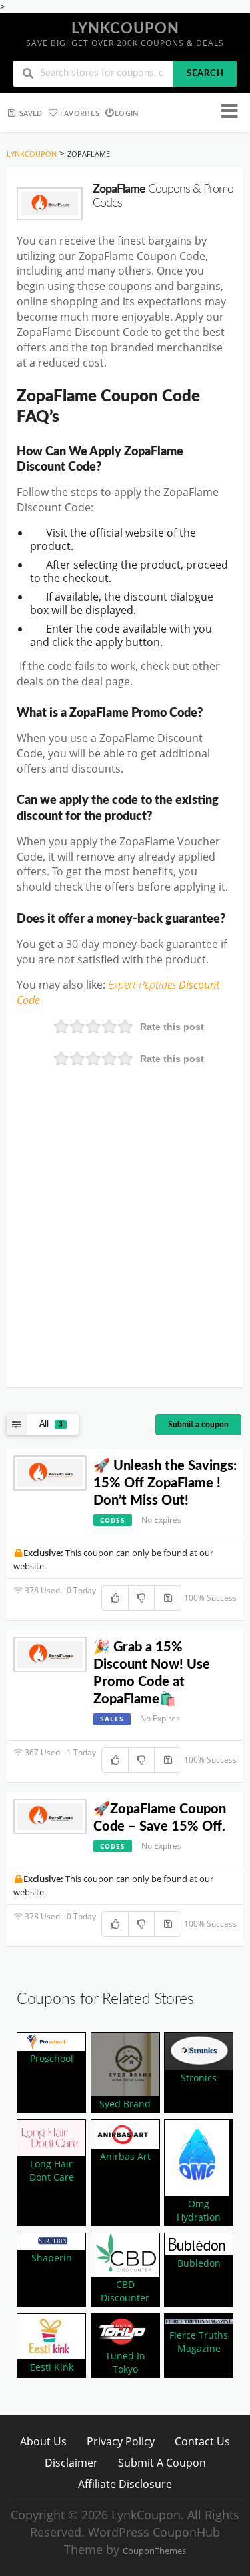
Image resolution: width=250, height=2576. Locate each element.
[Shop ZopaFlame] (50, 204)
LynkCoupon (125, 29)
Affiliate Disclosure (125, 2484)
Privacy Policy (121, 2441)
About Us (43, 2441)
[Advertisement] (125, 1246)
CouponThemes (154, 2551)
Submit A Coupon (162, 2462)
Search (205, 74)
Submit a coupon (198, 1425)
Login (127, 113)
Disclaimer (71, 2462)
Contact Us (202, 2441)
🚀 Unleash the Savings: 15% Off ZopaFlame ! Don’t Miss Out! (165, 1483)
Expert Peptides (143, 985)
